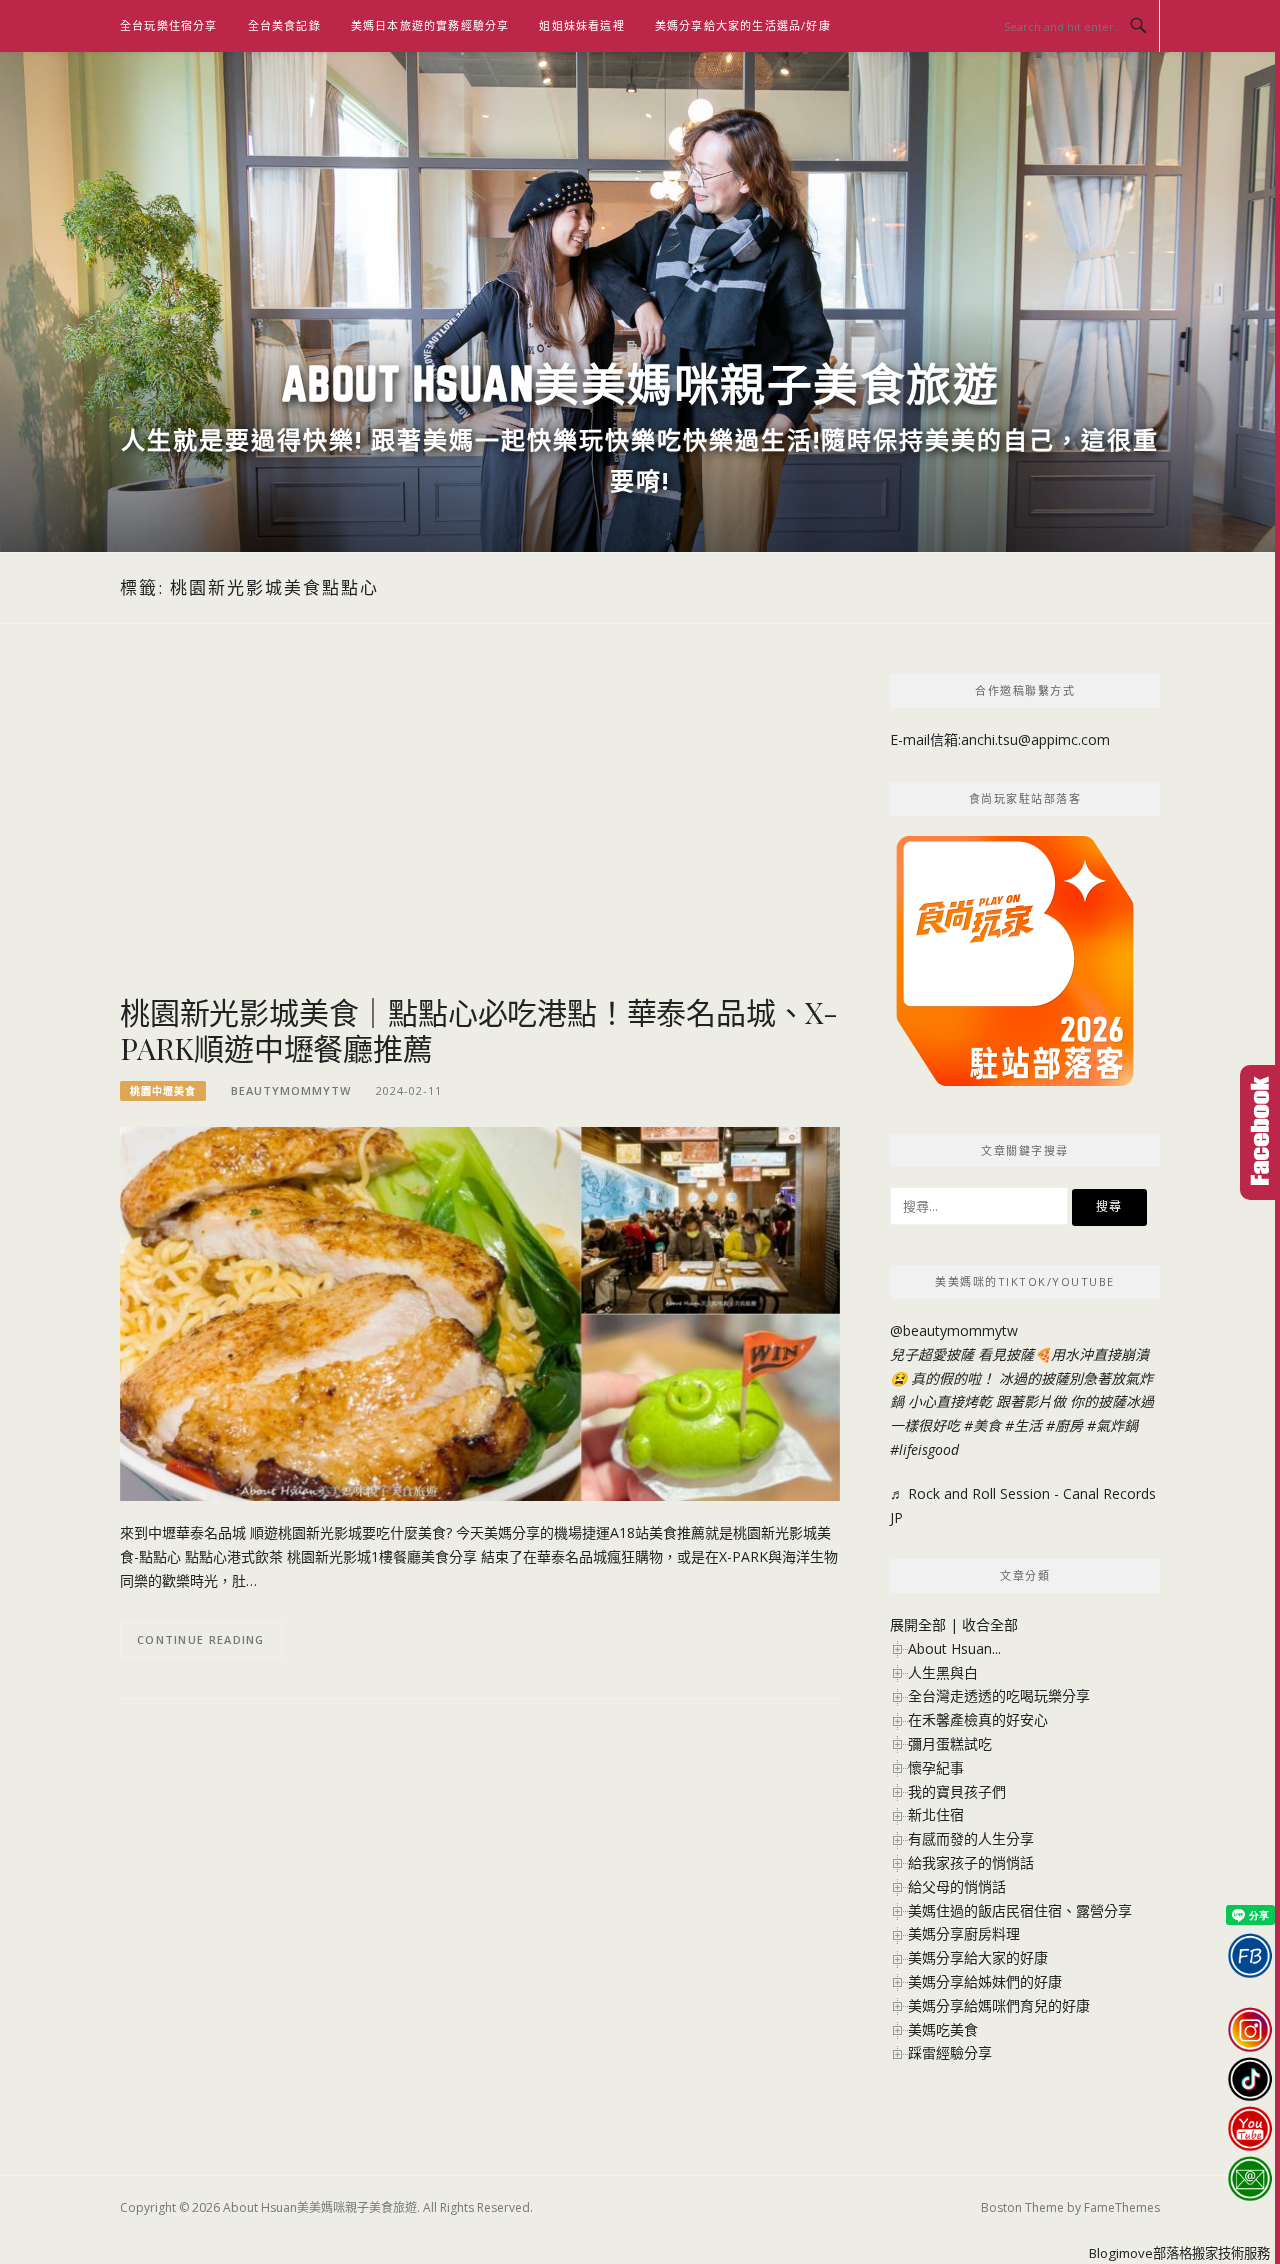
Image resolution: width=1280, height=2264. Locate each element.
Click (1260, 1132)
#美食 (982, 1425)
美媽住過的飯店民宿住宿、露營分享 (1020, 1910)
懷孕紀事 (936, 1767)
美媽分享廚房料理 (964, 1933)
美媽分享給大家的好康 (978, 1957)
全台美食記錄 (284, 25)
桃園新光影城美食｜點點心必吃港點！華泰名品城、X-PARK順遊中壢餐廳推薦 (479, 1030)
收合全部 (990, 1624)
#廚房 (1064, 1425)
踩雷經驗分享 (950, 2052)
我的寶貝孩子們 (957, 1791)
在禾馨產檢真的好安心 (978, 1719)
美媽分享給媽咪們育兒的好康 (999, 2005)
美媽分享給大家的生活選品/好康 (743, 25)
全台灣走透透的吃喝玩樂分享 (999, 1695)
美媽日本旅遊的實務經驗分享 (430, 25)
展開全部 (918, 1624)
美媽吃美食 (943, 2029)
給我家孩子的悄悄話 (971, 1862)
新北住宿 (936, 1814)
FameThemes (1122, 2207)
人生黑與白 (943, 1672)
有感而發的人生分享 (971, 1838)
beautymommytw (291, 1090)
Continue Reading (201, 1639)
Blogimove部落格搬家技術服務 (1179, 2253)
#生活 (1023, 1425)
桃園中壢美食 (163, 1091)
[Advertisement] (480, 834)
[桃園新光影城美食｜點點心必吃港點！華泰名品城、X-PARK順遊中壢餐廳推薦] (480, 1312)
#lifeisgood (924, 1449)
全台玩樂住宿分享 (169, 25)
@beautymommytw (954, 1330)
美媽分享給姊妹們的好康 (985, 1981)
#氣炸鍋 (1112, 1425)
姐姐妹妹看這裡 (581, 25)
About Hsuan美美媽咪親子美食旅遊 (640, 383)
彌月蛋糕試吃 (950, 1743)
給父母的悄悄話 (957, 1886)
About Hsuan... (954, 1648)
